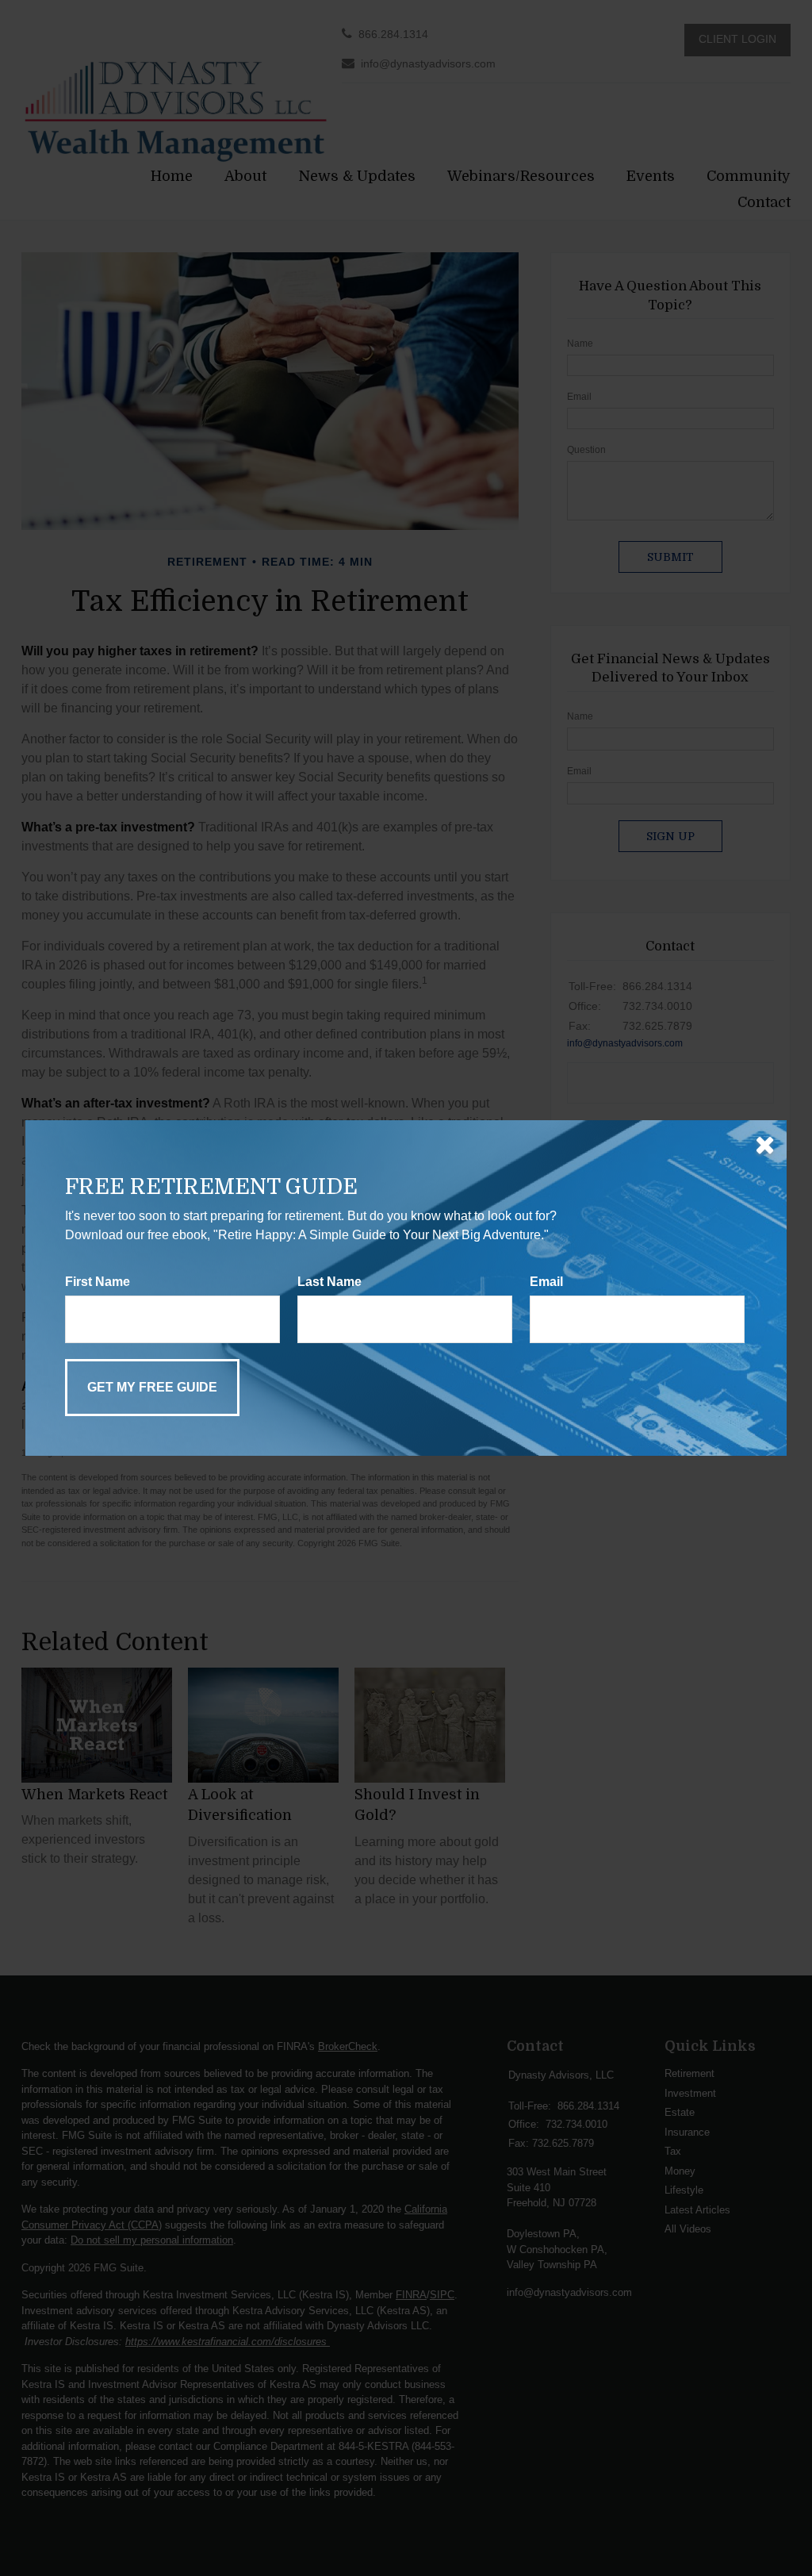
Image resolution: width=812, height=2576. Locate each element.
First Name (98, 1282)
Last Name (329, 1282)
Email (546, 1282)
